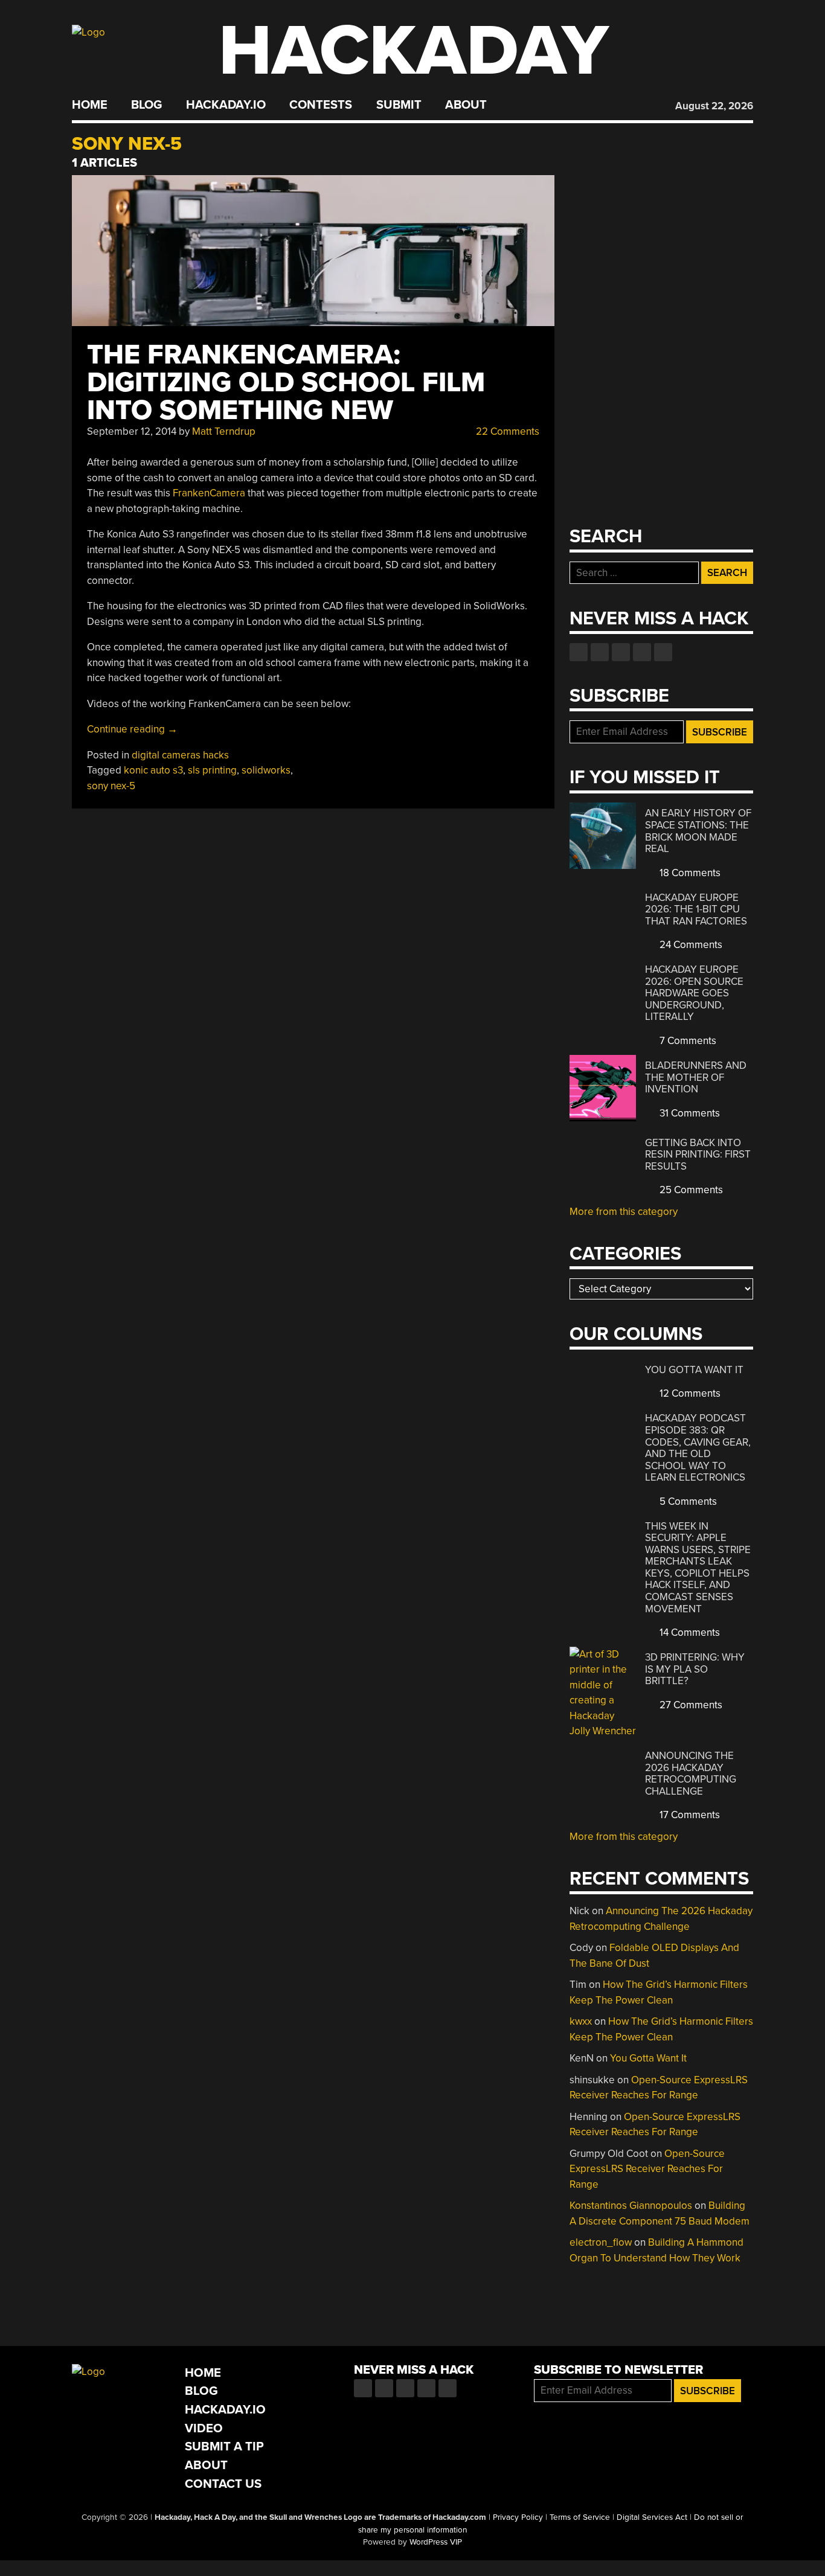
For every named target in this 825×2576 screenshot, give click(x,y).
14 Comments (689, 1632)
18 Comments (689, 873)
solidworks (266, 770)
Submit (399, 105)
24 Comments (690, 945)
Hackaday (414, 51)
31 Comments (689, 1113)
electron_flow (601, 2242)
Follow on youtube (621, 652)
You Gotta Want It (694, 1370)
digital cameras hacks (180, 755)
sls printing (212, 770)
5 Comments (687, 1501)
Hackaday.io (226, 105)
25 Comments (690, 1190)
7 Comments (687, 1041)
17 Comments (689, 1815)
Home (90, 105)
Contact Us (223, 2484)
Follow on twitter (600, 652)
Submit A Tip (224, 2446)
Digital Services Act (652, 2517)
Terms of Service (580, 2517)
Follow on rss (642, 652)
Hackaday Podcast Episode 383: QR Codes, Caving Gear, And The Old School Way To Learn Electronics (698, 1448)
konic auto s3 (153, 770)
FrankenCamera (209, 493)
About (466, 105)
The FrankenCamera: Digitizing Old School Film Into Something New (286, 383)
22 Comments (506, 431)
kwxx (581, 2021)
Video (204, 2428)
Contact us (663, 652)
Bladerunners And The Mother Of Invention (696, 1077)
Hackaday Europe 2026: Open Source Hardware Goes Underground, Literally (694, 993)
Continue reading (132, 729)
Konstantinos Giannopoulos (631, 2206)
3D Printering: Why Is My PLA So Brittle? (695, 1669)
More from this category (624, 1212)
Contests (321, 105)
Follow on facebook (579, 652)
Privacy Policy (518, 2517)
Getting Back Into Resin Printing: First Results (698, 1155)
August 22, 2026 (714, 106)
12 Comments (689, 1393)
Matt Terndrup (224, 431)
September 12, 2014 (132, 431)
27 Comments (690, 1705)
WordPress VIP (436, 2542)
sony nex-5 (111, 786)
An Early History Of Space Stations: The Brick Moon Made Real (698, 831)
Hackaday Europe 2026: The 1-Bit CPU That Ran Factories (696, 909)
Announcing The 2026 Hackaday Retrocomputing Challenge (691, 1773)
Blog (146, 105)
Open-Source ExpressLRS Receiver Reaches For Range (647, 2169)
